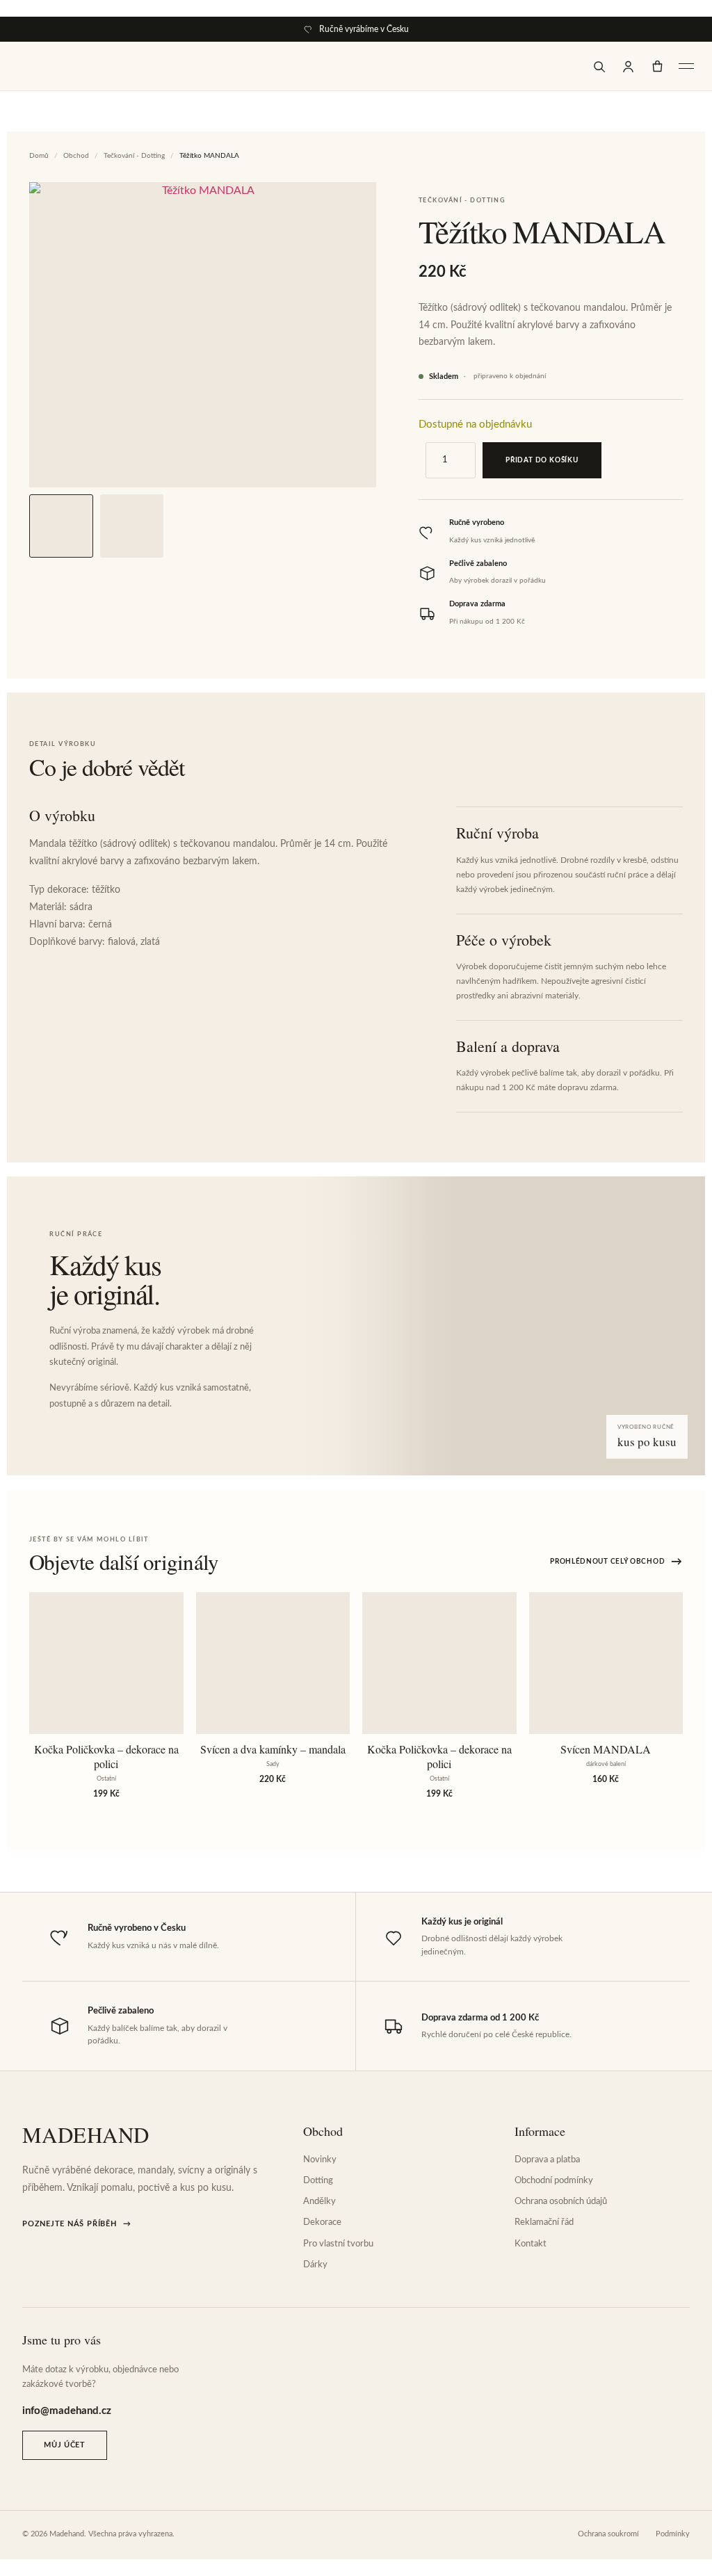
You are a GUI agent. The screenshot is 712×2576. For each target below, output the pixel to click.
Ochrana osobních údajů (561, 2202)
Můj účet (64, 2445)
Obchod (76, 156)
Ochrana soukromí (608, 2534)
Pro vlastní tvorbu (338, 2244)
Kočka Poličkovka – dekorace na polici (106, 1757)
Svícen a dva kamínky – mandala (273, 1749)
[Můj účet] (628, 66)
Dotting (318, 2181)
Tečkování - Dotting (134, 156)
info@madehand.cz (67, 2411)
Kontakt (531, 2244)
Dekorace (322, 2222)
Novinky (320, 2160)
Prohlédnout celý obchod (616, 1562)
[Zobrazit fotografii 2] (132, 526)
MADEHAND (86, 2135)
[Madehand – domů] (47, 66)
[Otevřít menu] (686, 66)
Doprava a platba (547, 2160)
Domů (39, 156)
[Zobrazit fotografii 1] (61, 526)
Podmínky (673, 2534)
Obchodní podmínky (554, 2181)
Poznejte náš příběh (76, 2224)
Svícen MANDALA (606, 1749)
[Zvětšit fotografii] (203, 335)
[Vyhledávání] (599, 66)
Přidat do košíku (542, 460)
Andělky (319, 2202)
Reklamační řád (544, 2222)
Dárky (315, 2265)
